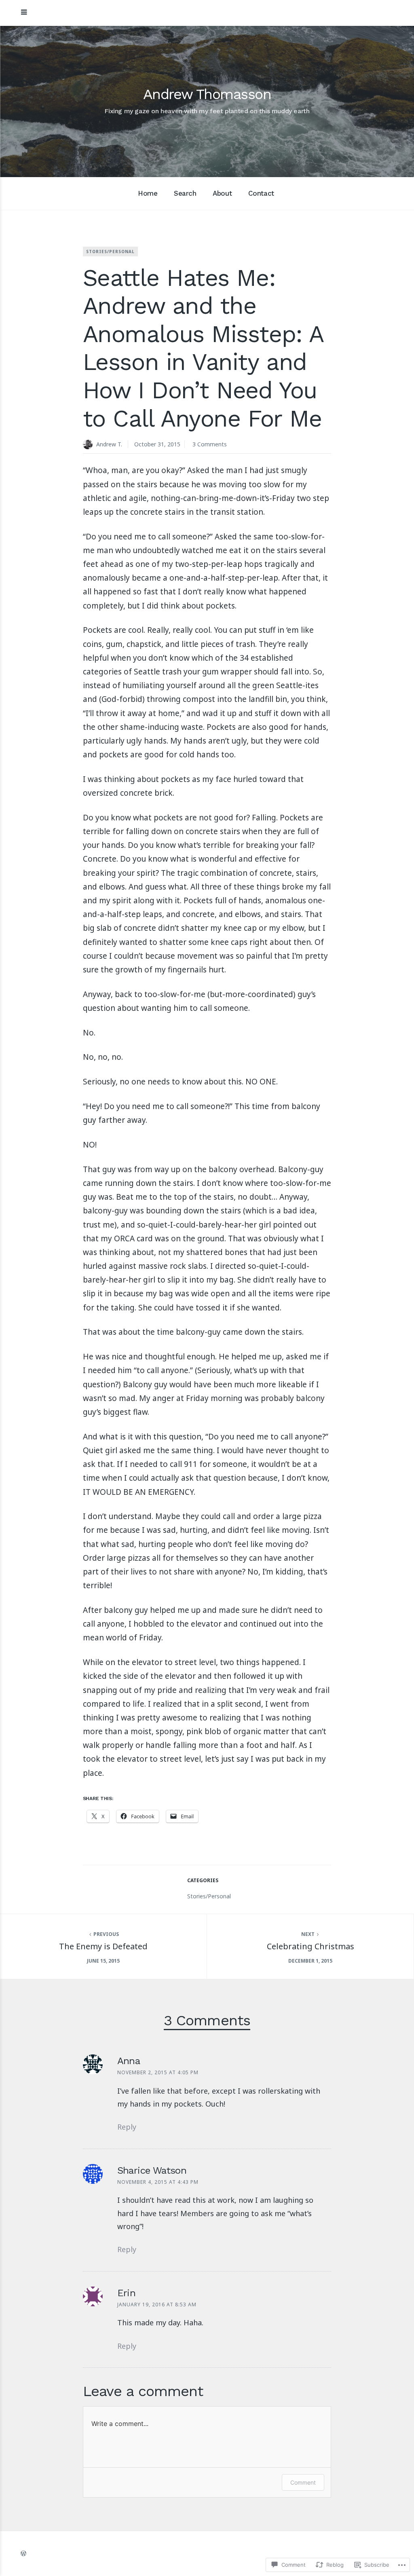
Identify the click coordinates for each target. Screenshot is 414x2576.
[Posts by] (90, 445)
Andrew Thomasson (207, 94)
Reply (127, 2127)
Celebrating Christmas (310, 1946)
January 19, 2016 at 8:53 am (157, 2304)
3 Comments (210, 444)
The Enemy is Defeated (103, 1946)
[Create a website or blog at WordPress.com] (23, 2553)
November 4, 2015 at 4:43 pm (158, 2182)
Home (148, 193)
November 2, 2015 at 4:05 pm (158, 2072)
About (222, 193)
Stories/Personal (110, 251)
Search (185, 193)
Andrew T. (109, 444)
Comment (303, 2482)
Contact (261, 193)
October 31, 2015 (157, 444)
